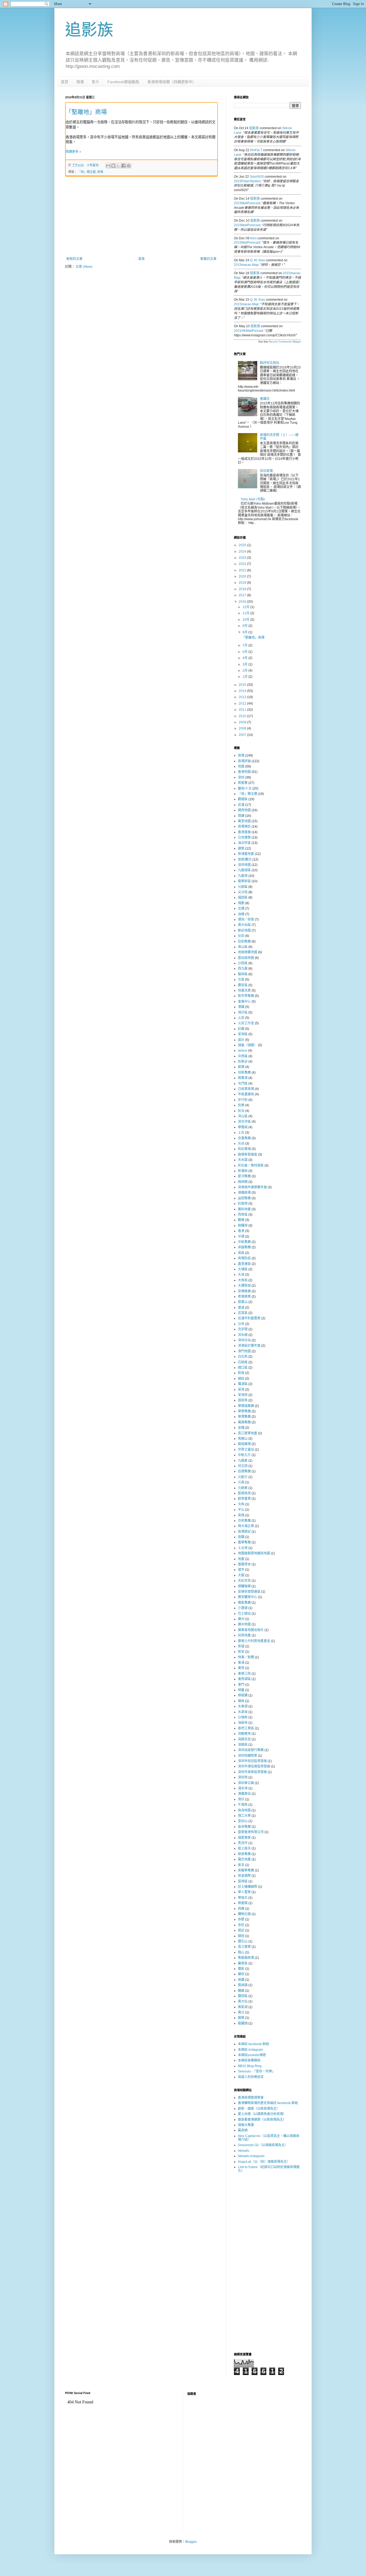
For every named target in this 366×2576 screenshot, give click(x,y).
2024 (243, 552)
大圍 (241, 1575)
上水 (241, 1133)
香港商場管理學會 (251, 2098)
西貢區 (243, 1215)
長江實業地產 (248, 1433)
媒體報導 (244, 1586)
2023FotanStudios (247, 181)
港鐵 (241, 1007)
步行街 (243, 1100)
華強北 (243, 1898)
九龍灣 (243, 876)
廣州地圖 (244, 1624)
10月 (246, 620)
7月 (245, 645)
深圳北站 (244, 1340)
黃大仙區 (244, 925)
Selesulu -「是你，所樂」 (257, 2071)
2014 (243, 691)
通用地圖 (244, 810)
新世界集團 (246, 996)
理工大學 (244, 1816)
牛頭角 (243, 1805)
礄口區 (243, 1368)
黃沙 (241, 2012)
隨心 (241, 1952)
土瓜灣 (243, 1548)
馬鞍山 (243, 1439)
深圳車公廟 (246, 1783)
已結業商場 (246, 1089)
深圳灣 (243, 1777)
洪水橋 (243, 1335)
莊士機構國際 (248, 1887)
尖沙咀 (243, 892)
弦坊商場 (266, 471)
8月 (245, 632)
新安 (241, 1652)
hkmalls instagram (251, 2156)
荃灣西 (243, 1395)
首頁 (65, 82)
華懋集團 (244, 1411)
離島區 (243, 1963)
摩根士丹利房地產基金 (254, 1641)
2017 (243, 595)
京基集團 (244, 1138)
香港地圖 (244, 772)
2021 (243, 570)
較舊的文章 (208, 259)
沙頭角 (243, 1717)
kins (253, 238)
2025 (243, 545)
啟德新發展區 (248, 1155)
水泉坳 (243, 1712)
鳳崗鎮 (243, 1985)
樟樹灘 (243, 1695)
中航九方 (244, 1455)
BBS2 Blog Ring (250, 2066)
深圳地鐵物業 (248, 1756)
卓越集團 (244, 1247)
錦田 (241, 1936)
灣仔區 (243, 1012)
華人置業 (244, 1892)
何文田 (243, 1466)
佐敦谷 (243, 1062)
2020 (243, 576)
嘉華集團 (244, 1542)
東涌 (241, 1663)
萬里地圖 (244, 821)
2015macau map (246, 265)
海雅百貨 (244, 1739)
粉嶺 (241, 1373)
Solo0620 (257, 177)
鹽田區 (243, 1996)
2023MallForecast (247, 203)
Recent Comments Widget (285, 342)
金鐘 (241, 1428)
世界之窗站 (246, 1450)
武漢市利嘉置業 (249, 1318)
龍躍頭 (243, 2023)
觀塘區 (243, 799)
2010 (243, 716)
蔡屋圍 (243, 1903)
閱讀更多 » (73, 152)
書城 (241, 1308)
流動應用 (244, 1734)
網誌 (241, 1379)
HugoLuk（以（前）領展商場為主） (264, 2162)
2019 (243, 583)
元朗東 (243, 1488)
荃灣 (241, 1390)
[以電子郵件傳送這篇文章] (108, 166)
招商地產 (244, 1635)
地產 (241, 1559)
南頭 (241, 1515)
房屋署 (243, 783)
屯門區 (243, 1084)
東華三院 (244, 1674)
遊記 (241, 1930)
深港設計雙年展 (249, 1346)
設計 (241, 1040)
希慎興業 (244, 1297)
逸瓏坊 (265, 399)
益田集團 (244, 1198)
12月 (246, 607)
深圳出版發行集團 (251, 1750)
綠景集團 (244, 1854)
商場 (100, 172)
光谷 (241, 1144)
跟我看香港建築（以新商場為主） (262, 2120)
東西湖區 (244, 1679)
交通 (241, 909)
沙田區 (243, 963)
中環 (241, 1237)
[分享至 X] (118, 166)
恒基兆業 (244, 991)
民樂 (241, 1105)
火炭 (241, 1018)
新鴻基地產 (246, 854)
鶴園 (241, 1991)
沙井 (241, 1324)
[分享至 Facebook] (124, 166)
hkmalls (244, 2151)
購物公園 (244, 1914)
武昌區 (243, 1313)
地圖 (241, 766)
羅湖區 (243, 1384)
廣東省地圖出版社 (251, 1630)
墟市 (241, 1570)
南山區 (243, 947)
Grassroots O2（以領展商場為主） (263, 2145)
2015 (243, 685)
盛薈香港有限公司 (251, 1832)
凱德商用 (244, 1493)
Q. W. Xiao (257, 260)
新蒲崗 (243, 1171)
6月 (245, 652)
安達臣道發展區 (249, 1592)
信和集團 (244, 941)
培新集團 (244, 1073)
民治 (241, 1111)
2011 (243, 710)
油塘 (241, 914)
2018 (243, 589)
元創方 (243, 1477)
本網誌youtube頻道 (252, 2055)
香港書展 (244, 832)
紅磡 (241, 1029)
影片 (96, 82)
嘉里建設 (244, 1264)
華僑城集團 (246, 1406)
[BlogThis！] (113, 166)
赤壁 (241, 1919)
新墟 (241, 1646)
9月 (245, 626)
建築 (241, 848)
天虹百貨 (244, 1581)
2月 (245, 671)
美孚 (241, 1865)
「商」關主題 (87, 172)
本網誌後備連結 (249, 2060)
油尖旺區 (244, 843)
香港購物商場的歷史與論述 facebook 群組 (268, 2103)
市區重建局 (246, 1094)
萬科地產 (244, 1209)
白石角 (243, 1357)
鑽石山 (243, 1941)
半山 (241, 1510)
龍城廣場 (244, 1444)
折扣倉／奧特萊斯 (251, 1166)
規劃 (241, 903)
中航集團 (244, 1242)
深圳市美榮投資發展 (252, 1772)
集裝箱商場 (246, 1958)
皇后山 (243, 1821)
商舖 (241, 1537)
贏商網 (243, 2130)
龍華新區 (244, 881)
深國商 (243, 1745)
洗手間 (243, 1329)
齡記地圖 (244, 930)
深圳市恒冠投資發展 (252, 1761)
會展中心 (244, 1002)
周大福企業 (246, 1526)
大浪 (241, 1275)
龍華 (241, 2018)
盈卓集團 (244, 1827)
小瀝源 (243, 1608)
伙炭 (241, 936)
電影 (241, 1969)
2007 (243, 735)
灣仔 (241, 1799)
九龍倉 (243, 1461)
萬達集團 (244, 1422)
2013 (243, 697)
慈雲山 (243, 1302)
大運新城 (244, 1286)
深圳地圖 (244, 865)
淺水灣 (243, 1788)
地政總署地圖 (248, 952)
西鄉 (241, 1909)
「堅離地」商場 (86, 112)
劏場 (241, 1067)
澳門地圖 (244, 1351)
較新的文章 (74, 259)
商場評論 (244, 761)
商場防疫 (244, 1258)
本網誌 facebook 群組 (253, 2044)
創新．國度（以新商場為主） (259, 2109)
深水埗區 (244, 1122)
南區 (241, 1253)
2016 (243, 602)
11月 (246, 613)
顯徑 (241, 1974)
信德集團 (244, 1471)
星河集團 (244, 1176)
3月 (245, 664)
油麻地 (243, 1723)
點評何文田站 (270, 363)
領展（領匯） (248, 1045)
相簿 (80, 82)
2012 (243, 703)
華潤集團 (244, 1417)
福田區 (243, 898)
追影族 (89, 30)
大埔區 (243, 1269)
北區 (241, 980)
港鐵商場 (244, 1193)
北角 (241, 1504)
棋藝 (241, 1690)
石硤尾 (243, 1362)
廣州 (241, 1619)
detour (243, 1051)
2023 (243, 558)
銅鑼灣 (243, 1226)
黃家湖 (243, 2007)
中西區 (243, 1056)
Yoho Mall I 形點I (253, 499)
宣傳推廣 (244, 1291)
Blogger (191, 2542)
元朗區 (243, 887)
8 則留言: (94, 165)
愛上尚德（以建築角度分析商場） (262, 2114)
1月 (245, 677)
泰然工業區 (246, 1728)
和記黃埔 (244, 1149)
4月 (245, 658)
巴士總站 (244, 1614)
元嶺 (241, 1482)
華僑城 (243, 1127)
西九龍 (243, 969)
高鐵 (241, 1980)
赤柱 (241, 1925)
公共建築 (244, 837)
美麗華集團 (246, 1870)
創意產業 (244, 1499)
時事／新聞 (246, 1657)
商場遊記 (244, 1532)
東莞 (241, 1668)
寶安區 (243, 985)
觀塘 (241, 1220)
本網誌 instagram (250, 2050)
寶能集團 (244, 1603)
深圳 (241, 777)
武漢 (241, 805)
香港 (241, 1231)
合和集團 (244, 1521)
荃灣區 (243, 1034)
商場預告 (244, 827)
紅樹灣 (243, 1204)
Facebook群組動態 (123, 82)
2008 (243, 728)
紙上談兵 (244, 1848)
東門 (241, 1685)
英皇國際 (244, 1876)
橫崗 (241, 1701)
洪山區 (243, 1116)
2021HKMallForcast (248, 331)
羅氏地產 (244, 1859)
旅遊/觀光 (245, 859)
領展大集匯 (246, 2125)
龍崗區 (243, 974)
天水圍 (243, 1160)
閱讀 (241, 816)
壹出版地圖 (246, 958)
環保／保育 (246, 920)
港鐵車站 (244, 1794)
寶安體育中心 (248, 1597)
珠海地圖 (244, 1810)
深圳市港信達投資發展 (254, 1766)
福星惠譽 (244, 1838)
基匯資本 (244, 1564)
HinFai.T (256, 150)
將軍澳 (243, 1078)
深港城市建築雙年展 (252, 1187)
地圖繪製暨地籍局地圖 (254, 1553)
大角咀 (243, 1280)
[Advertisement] (141, 217)
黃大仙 (243, 2001)
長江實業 (244, 1947)
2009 (243, 722)
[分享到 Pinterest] (129, 166)
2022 (243, 564)
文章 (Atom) (84, 267)
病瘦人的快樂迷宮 (251, 2077)
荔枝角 (243, 1400)
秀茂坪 (243, 1843)
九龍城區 (244, 870)
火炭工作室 (246, 1023)
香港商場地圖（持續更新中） (172, 82)
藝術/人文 (245, 788)
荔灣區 (243, 1881)
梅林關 (243, 1182)
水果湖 (243, 1706)
